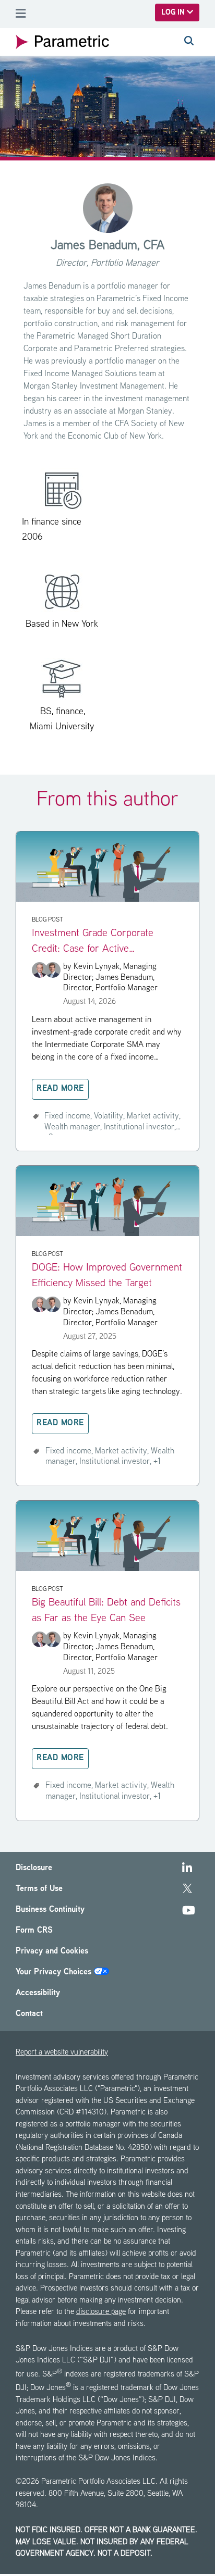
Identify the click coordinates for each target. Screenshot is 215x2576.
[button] (187, 1870)
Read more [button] (60, 1089)
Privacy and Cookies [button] (52, 1952)
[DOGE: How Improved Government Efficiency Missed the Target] (107, 1234)
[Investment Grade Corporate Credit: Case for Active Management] (107, 900)
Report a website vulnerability (62, 2053)
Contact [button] (29, 2014)
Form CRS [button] (34, 1931)
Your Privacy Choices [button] (55, 1973)
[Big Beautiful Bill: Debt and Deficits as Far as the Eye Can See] (107, 1569)
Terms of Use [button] (39, 1889)
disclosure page (101, 2312)
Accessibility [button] (38, 1993)
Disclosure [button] (34, 1868)
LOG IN (174, 13)
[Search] (189, 42)
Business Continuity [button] (50, 1910)
